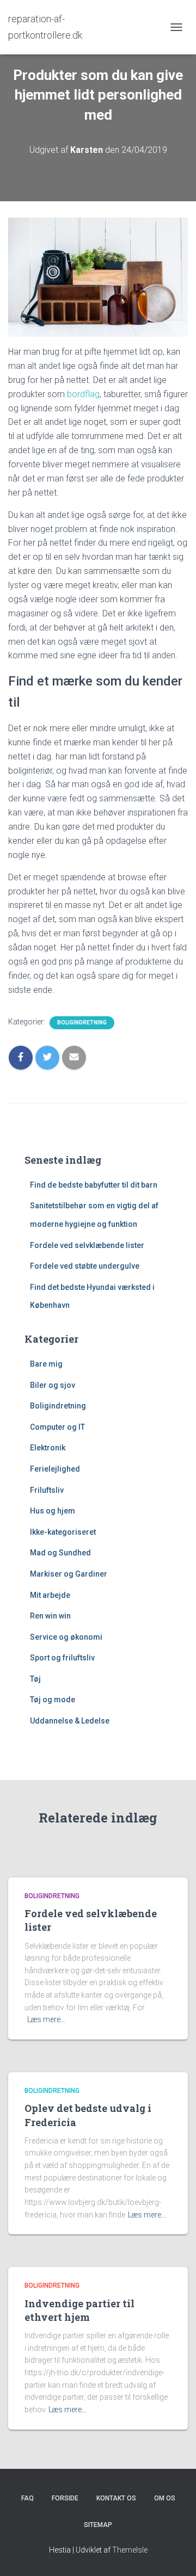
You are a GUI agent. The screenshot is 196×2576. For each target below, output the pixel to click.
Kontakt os (116, 2498)
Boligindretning (82, 1023)
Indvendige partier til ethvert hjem (79, 2310)
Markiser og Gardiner (69, 1574)
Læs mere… (46, 2019)
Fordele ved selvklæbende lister (87, 1245)
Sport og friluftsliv (62, 1658)
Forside (65, 2498)
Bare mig (46, 1364)
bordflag (83, 394)
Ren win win (50, 1616)
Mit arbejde (50, 1595)
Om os (165, 2498)
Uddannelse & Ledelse (70, 1721)
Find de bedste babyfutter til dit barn (94, 1185)
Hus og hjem (53, 1511)
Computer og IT (57, 1427)
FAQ (27, 2498)
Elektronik (48, 1448)
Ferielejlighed (55, 1469)
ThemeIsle (130, 2550)
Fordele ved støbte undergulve (85, 1266)
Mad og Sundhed (60, 1553)
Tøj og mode (53, 1700)
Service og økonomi (66, 1637)
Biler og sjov (53, 1385)
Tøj (35, 1679)
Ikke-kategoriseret (63, 1532)
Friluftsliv (47, 1490)
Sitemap (98, 2525)
